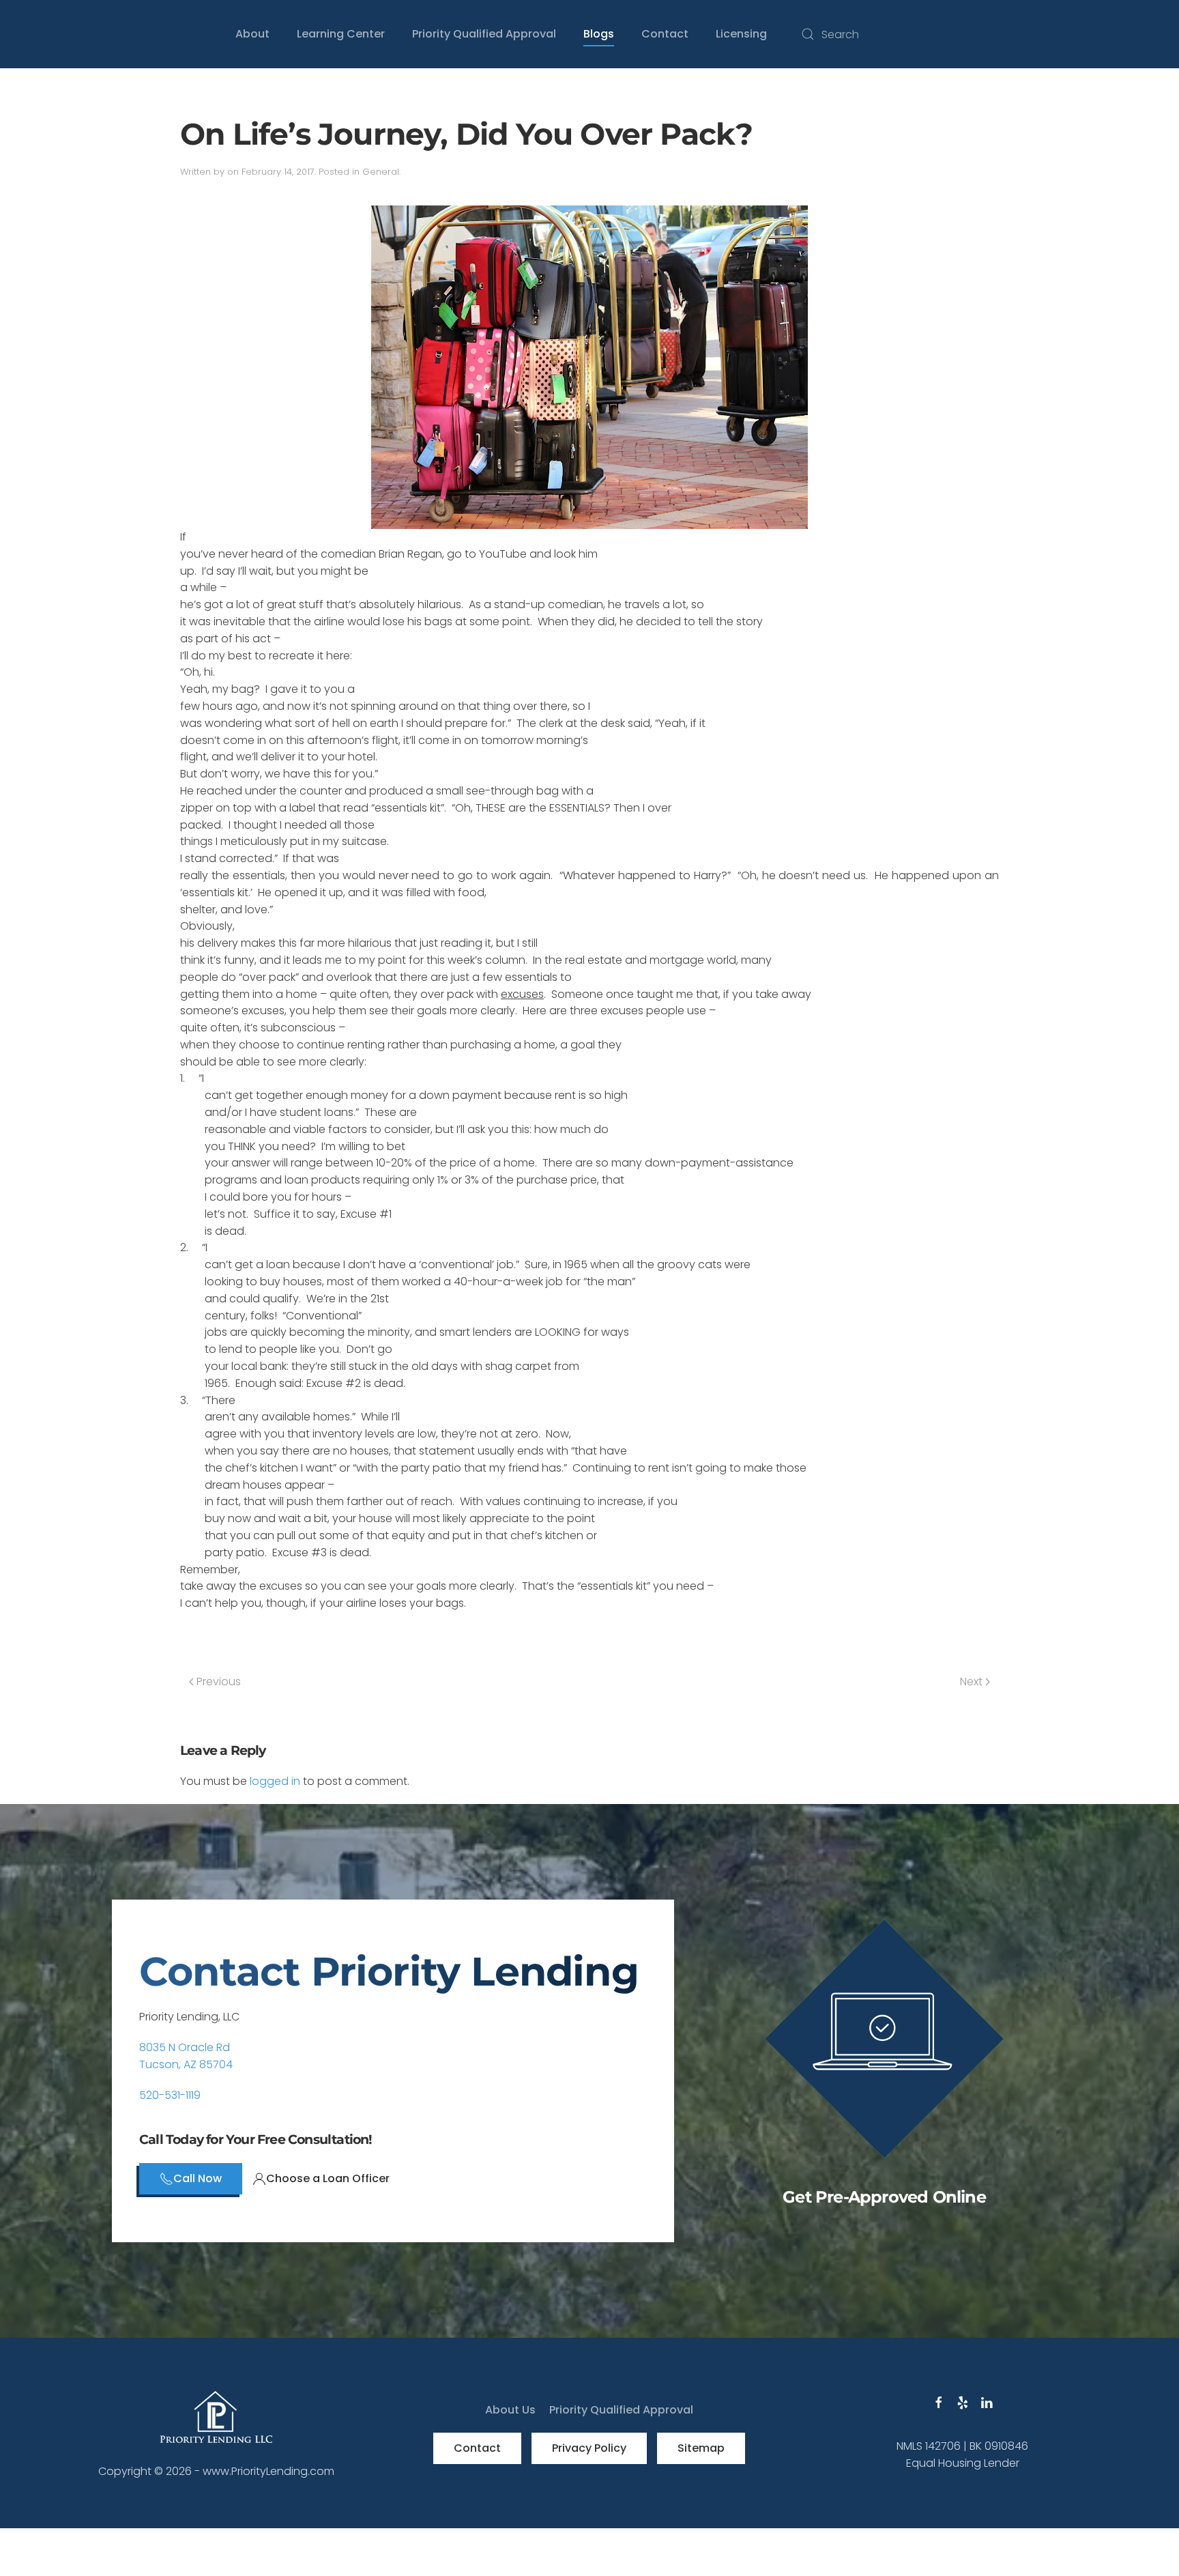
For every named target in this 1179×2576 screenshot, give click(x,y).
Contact (477, 2448)
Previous (217, 1681)
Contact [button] (665, 34)
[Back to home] (112, 34)
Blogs (599, 34)
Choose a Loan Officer (328, 2178)
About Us (510, 2410)
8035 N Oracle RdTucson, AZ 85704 (186, 2056)
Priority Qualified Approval (484, 34)
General (381, 172)
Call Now (198, 2178)
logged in (275, 1781)
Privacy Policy (589, 2448)
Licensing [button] (741, 34)
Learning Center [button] (341, 34)
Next (973, 1681)
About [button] (252, 34)
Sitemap (701, 2448)
